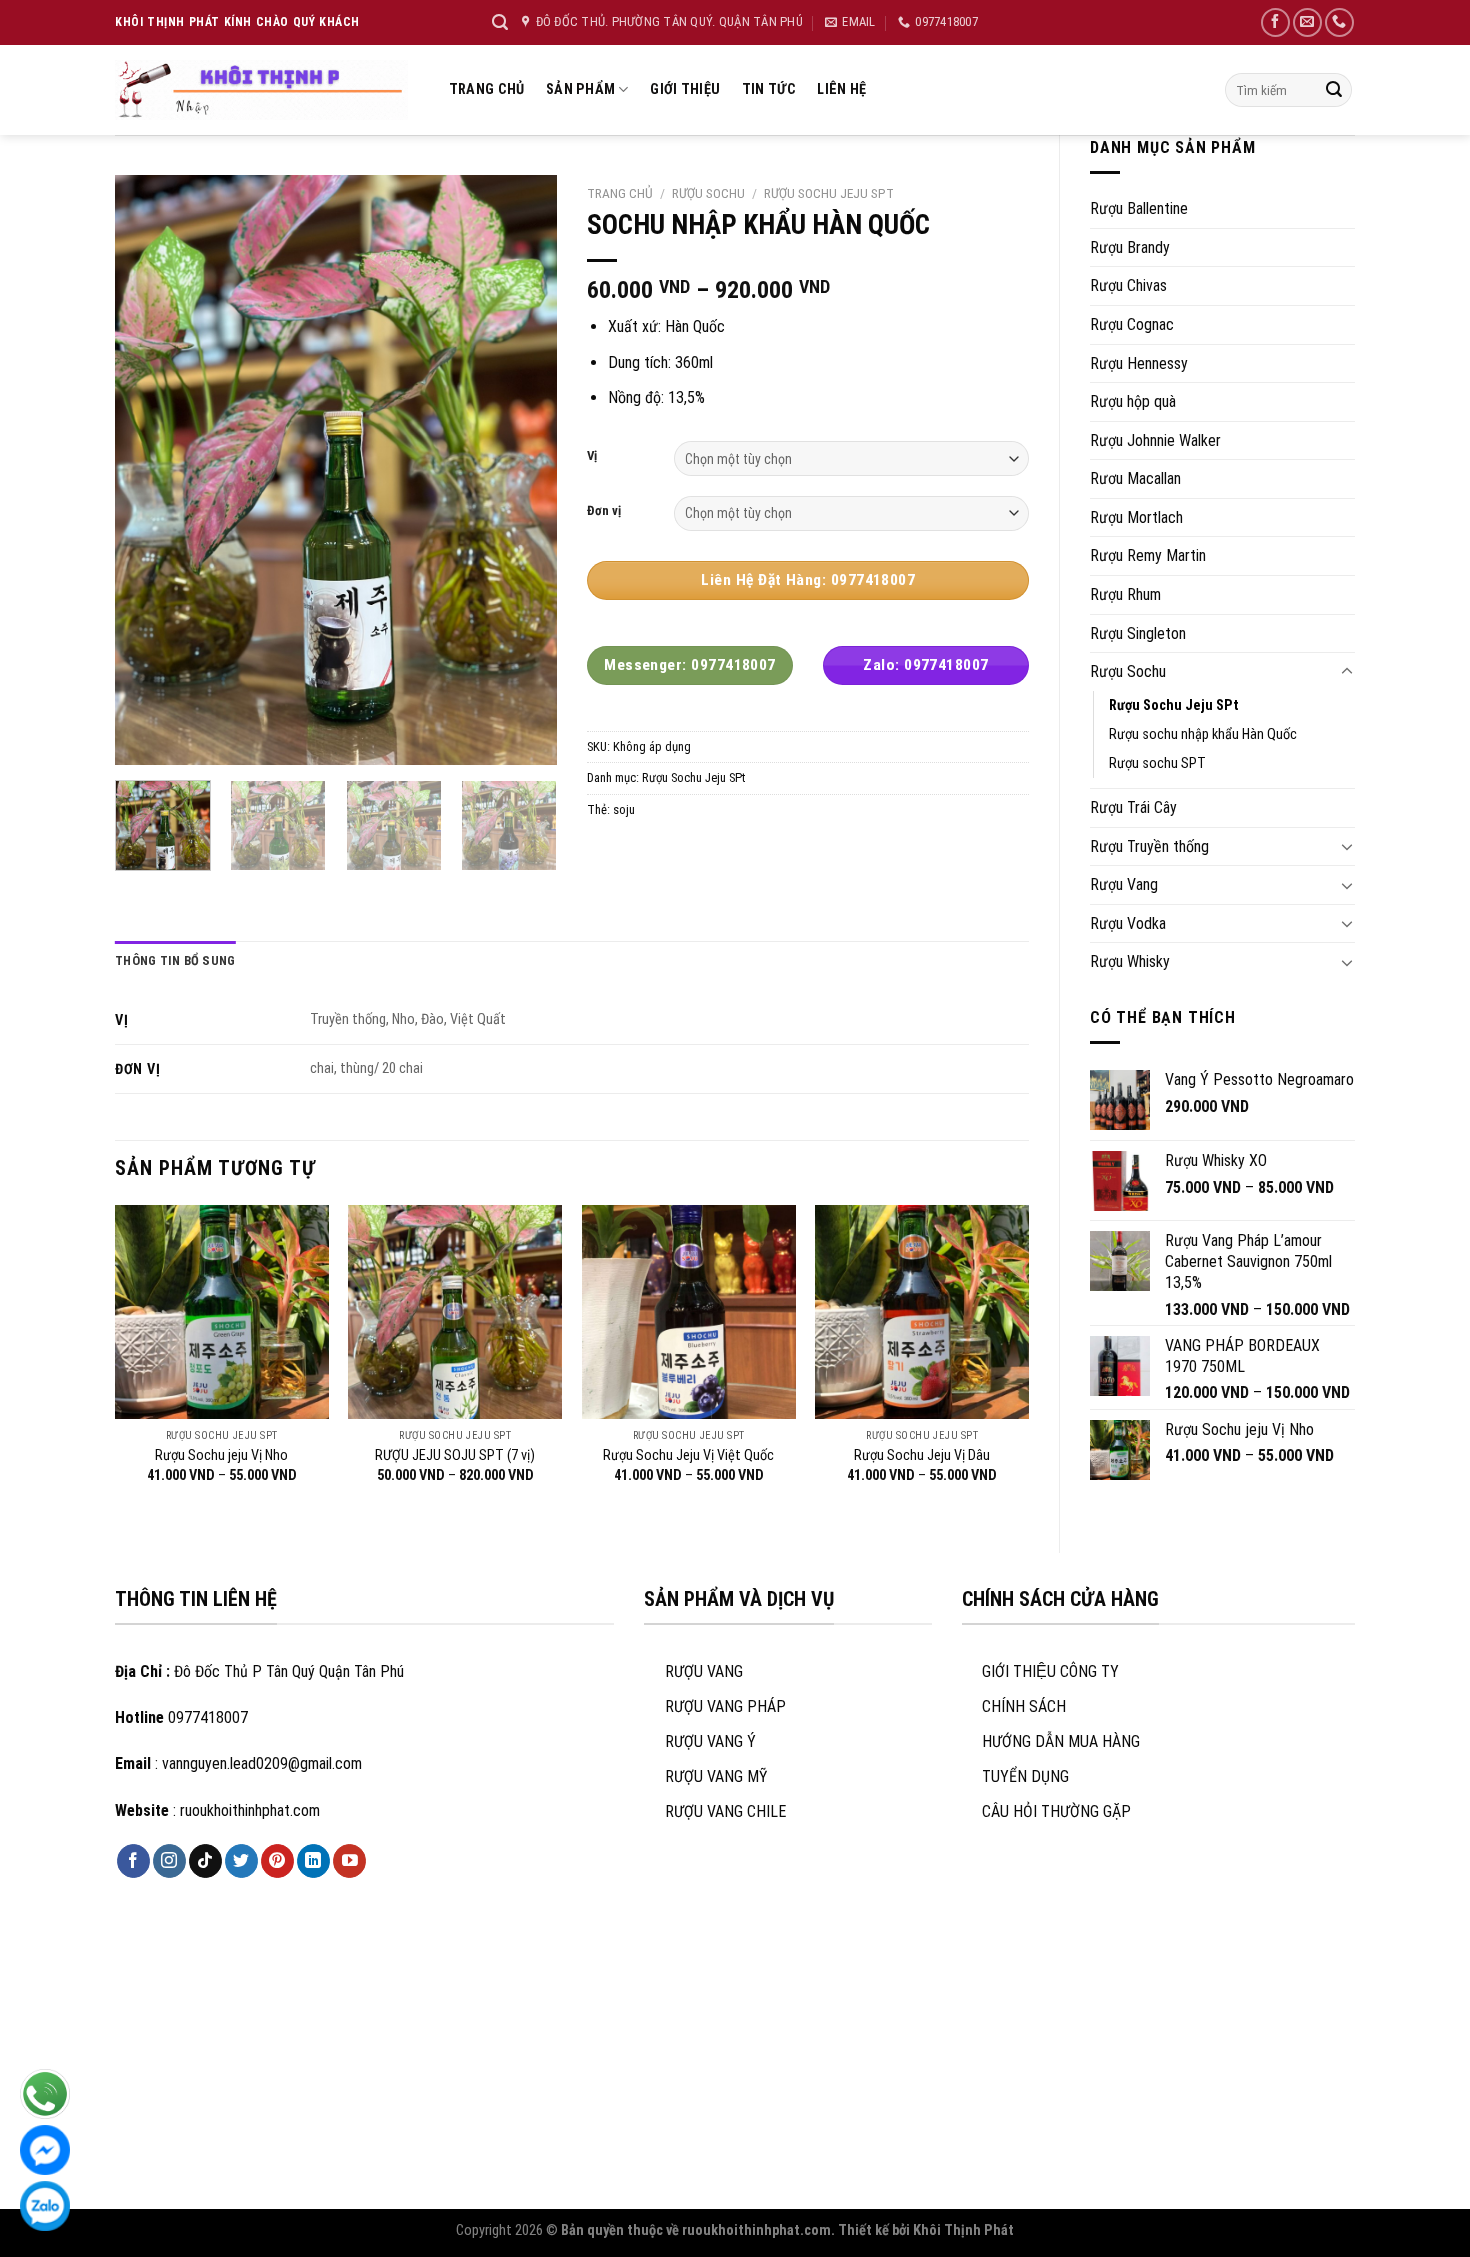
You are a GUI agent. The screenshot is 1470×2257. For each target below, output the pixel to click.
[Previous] (149, 470)
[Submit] (1334, 90)
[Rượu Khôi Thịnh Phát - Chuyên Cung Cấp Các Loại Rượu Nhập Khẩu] (261, 90)
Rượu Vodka (1128, 923)
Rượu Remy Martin (1148, 555)
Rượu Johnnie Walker (1155, 440)
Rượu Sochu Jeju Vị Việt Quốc (688, 1455)
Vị (592, 456)
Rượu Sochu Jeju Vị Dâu (922, 1455)
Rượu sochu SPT (1157, 763)
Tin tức (769, 89)
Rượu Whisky (1130, 961)
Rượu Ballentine (1139, 208)
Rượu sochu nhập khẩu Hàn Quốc (1203, 734)
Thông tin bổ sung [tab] (175, 960)
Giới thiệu (685, 89)
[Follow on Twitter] (241, 1861)
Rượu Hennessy (1139, 363)
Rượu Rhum (1125, 594)
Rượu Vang (1124, 884)
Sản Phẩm (580, 89)
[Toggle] (1347, 672)
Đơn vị (604, 511)
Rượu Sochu (1128, 671)
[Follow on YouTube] (349, 1861)
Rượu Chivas (1128, 285)
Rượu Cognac (1132, 324)
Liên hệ (841, 89)
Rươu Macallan (1135, 478)
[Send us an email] (1307, 22)
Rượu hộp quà (1133, 401)
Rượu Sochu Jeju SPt (1174, 705)
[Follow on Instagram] (169, 1861)
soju (624, 809)
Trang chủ (487, 89)
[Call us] (1339, 22)
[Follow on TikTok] (205, 1861)
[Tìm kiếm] (500, 22)
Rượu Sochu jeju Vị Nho (221, 1455)
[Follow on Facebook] (1275, 22)
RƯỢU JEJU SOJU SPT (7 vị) (455, 1455)
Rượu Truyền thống (1149, 846)
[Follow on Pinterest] (277, 1861)
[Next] (523, 470)
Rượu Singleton (1138, 633)
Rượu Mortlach (1136, 517)
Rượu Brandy (1130, 247)
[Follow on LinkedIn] (313, 1861)
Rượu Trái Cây (1133, 807)
